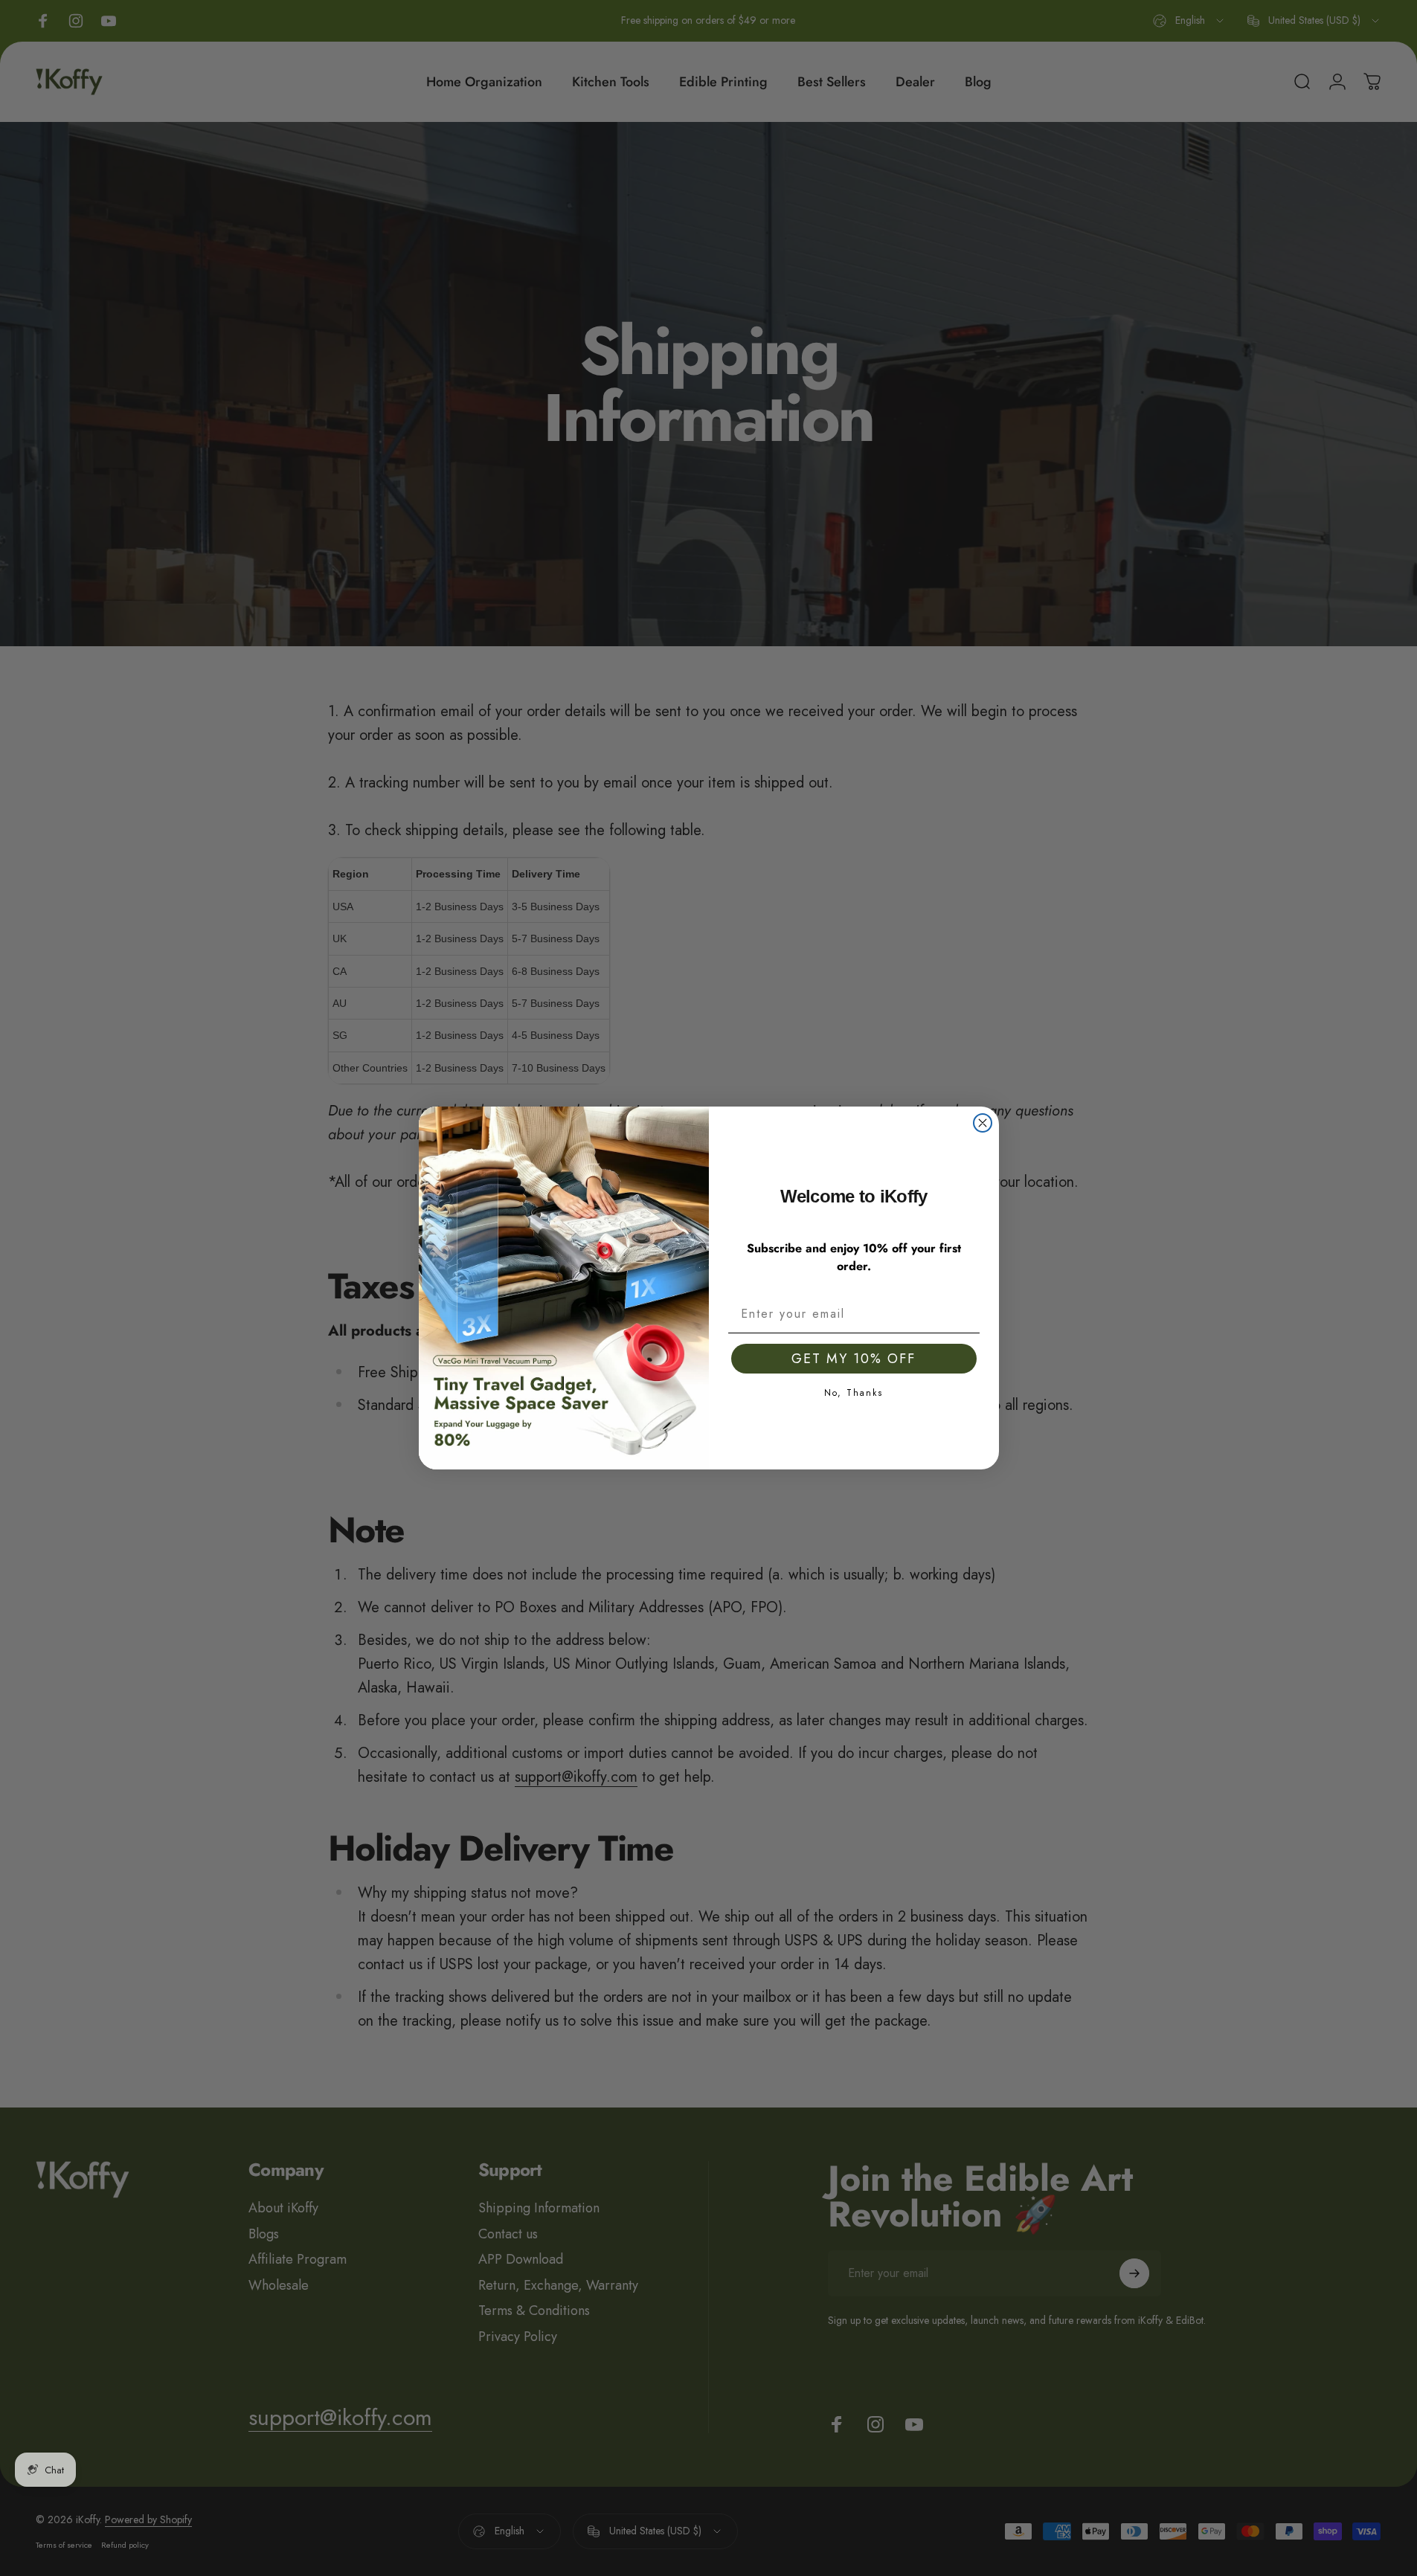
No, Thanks (854, 1392)
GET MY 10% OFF (854, 1359)
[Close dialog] (983, 1123)
